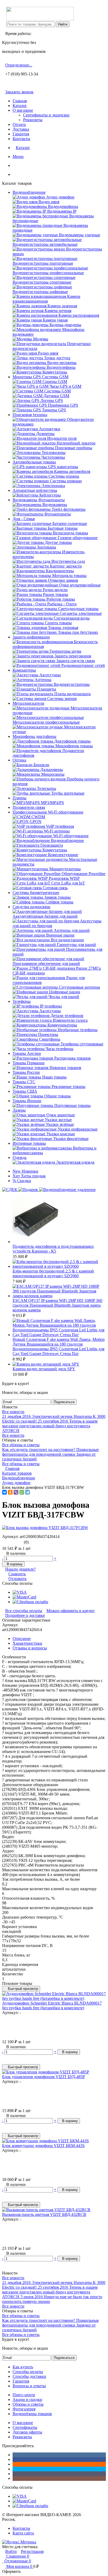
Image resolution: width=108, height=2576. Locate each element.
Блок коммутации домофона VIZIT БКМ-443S (43, 2146)
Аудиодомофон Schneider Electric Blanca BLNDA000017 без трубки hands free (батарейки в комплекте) (52, 2005)
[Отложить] (5, 2062)
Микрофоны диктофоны (34, 736)
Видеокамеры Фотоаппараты (39, 500)
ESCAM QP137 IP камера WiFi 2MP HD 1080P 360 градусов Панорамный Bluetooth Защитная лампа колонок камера (57, 1305)
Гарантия (21, 134)
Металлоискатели (28, 703)
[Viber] (16, 1492)
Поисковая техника (30, 415)
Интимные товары (29, 1143)
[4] (17, 1542)
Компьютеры (24, 670)
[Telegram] (28, 1492)
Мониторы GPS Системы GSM (40, 377)
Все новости (13, 1412)
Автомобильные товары (34, 462)
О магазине (23, 110)
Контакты (21, 139)
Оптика (19, 760)
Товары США (25, 1091)
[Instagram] (14, 2478)
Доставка (21, 129)
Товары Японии (27, 1101)
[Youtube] (14, 2474)
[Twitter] (14, 2469)
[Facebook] (14, 2459)
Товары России (26, 1072)
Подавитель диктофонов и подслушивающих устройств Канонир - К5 (53, 1249)
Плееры (20, 798)
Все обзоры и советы (21, 1445)
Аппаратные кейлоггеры (35, 490)
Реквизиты (33, 120)
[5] (21, 1542)
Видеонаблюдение (29, 192)
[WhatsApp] (22, 1492)
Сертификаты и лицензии (46, 115)
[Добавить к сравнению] (5, 2057)
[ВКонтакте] (4, 1492)
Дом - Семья (24, 519)
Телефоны (22, 1001)
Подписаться (64, 1402)
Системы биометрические (36, 893)
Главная (20, 101)
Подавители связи (29, 807)
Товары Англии (27, 1053)
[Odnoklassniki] (14, 2464)
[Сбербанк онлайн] (30, 1602)
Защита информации (31, 637)
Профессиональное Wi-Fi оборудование (48, 812)
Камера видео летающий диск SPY (44, 1369)
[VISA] (20, 1592)
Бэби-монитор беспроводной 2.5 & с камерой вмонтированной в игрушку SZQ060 (53, 1273)
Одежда (20, 1157)
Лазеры (19, 1110)
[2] (9, 1542)
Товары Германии (29, 1063)
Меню (18, 157)
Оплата (19, 124)
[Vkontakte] (14, 2455)
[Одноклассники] (10, 1492)
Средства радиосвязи (31, 907)
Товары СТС (24, 1082)
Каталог (20, 106)
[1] (4, 1542)
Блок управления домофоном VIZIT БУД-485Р (44, 2077)
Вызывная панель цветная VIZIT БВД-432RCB (44, 2214)
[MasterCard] (24, 1597)
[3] (13, 1542)
